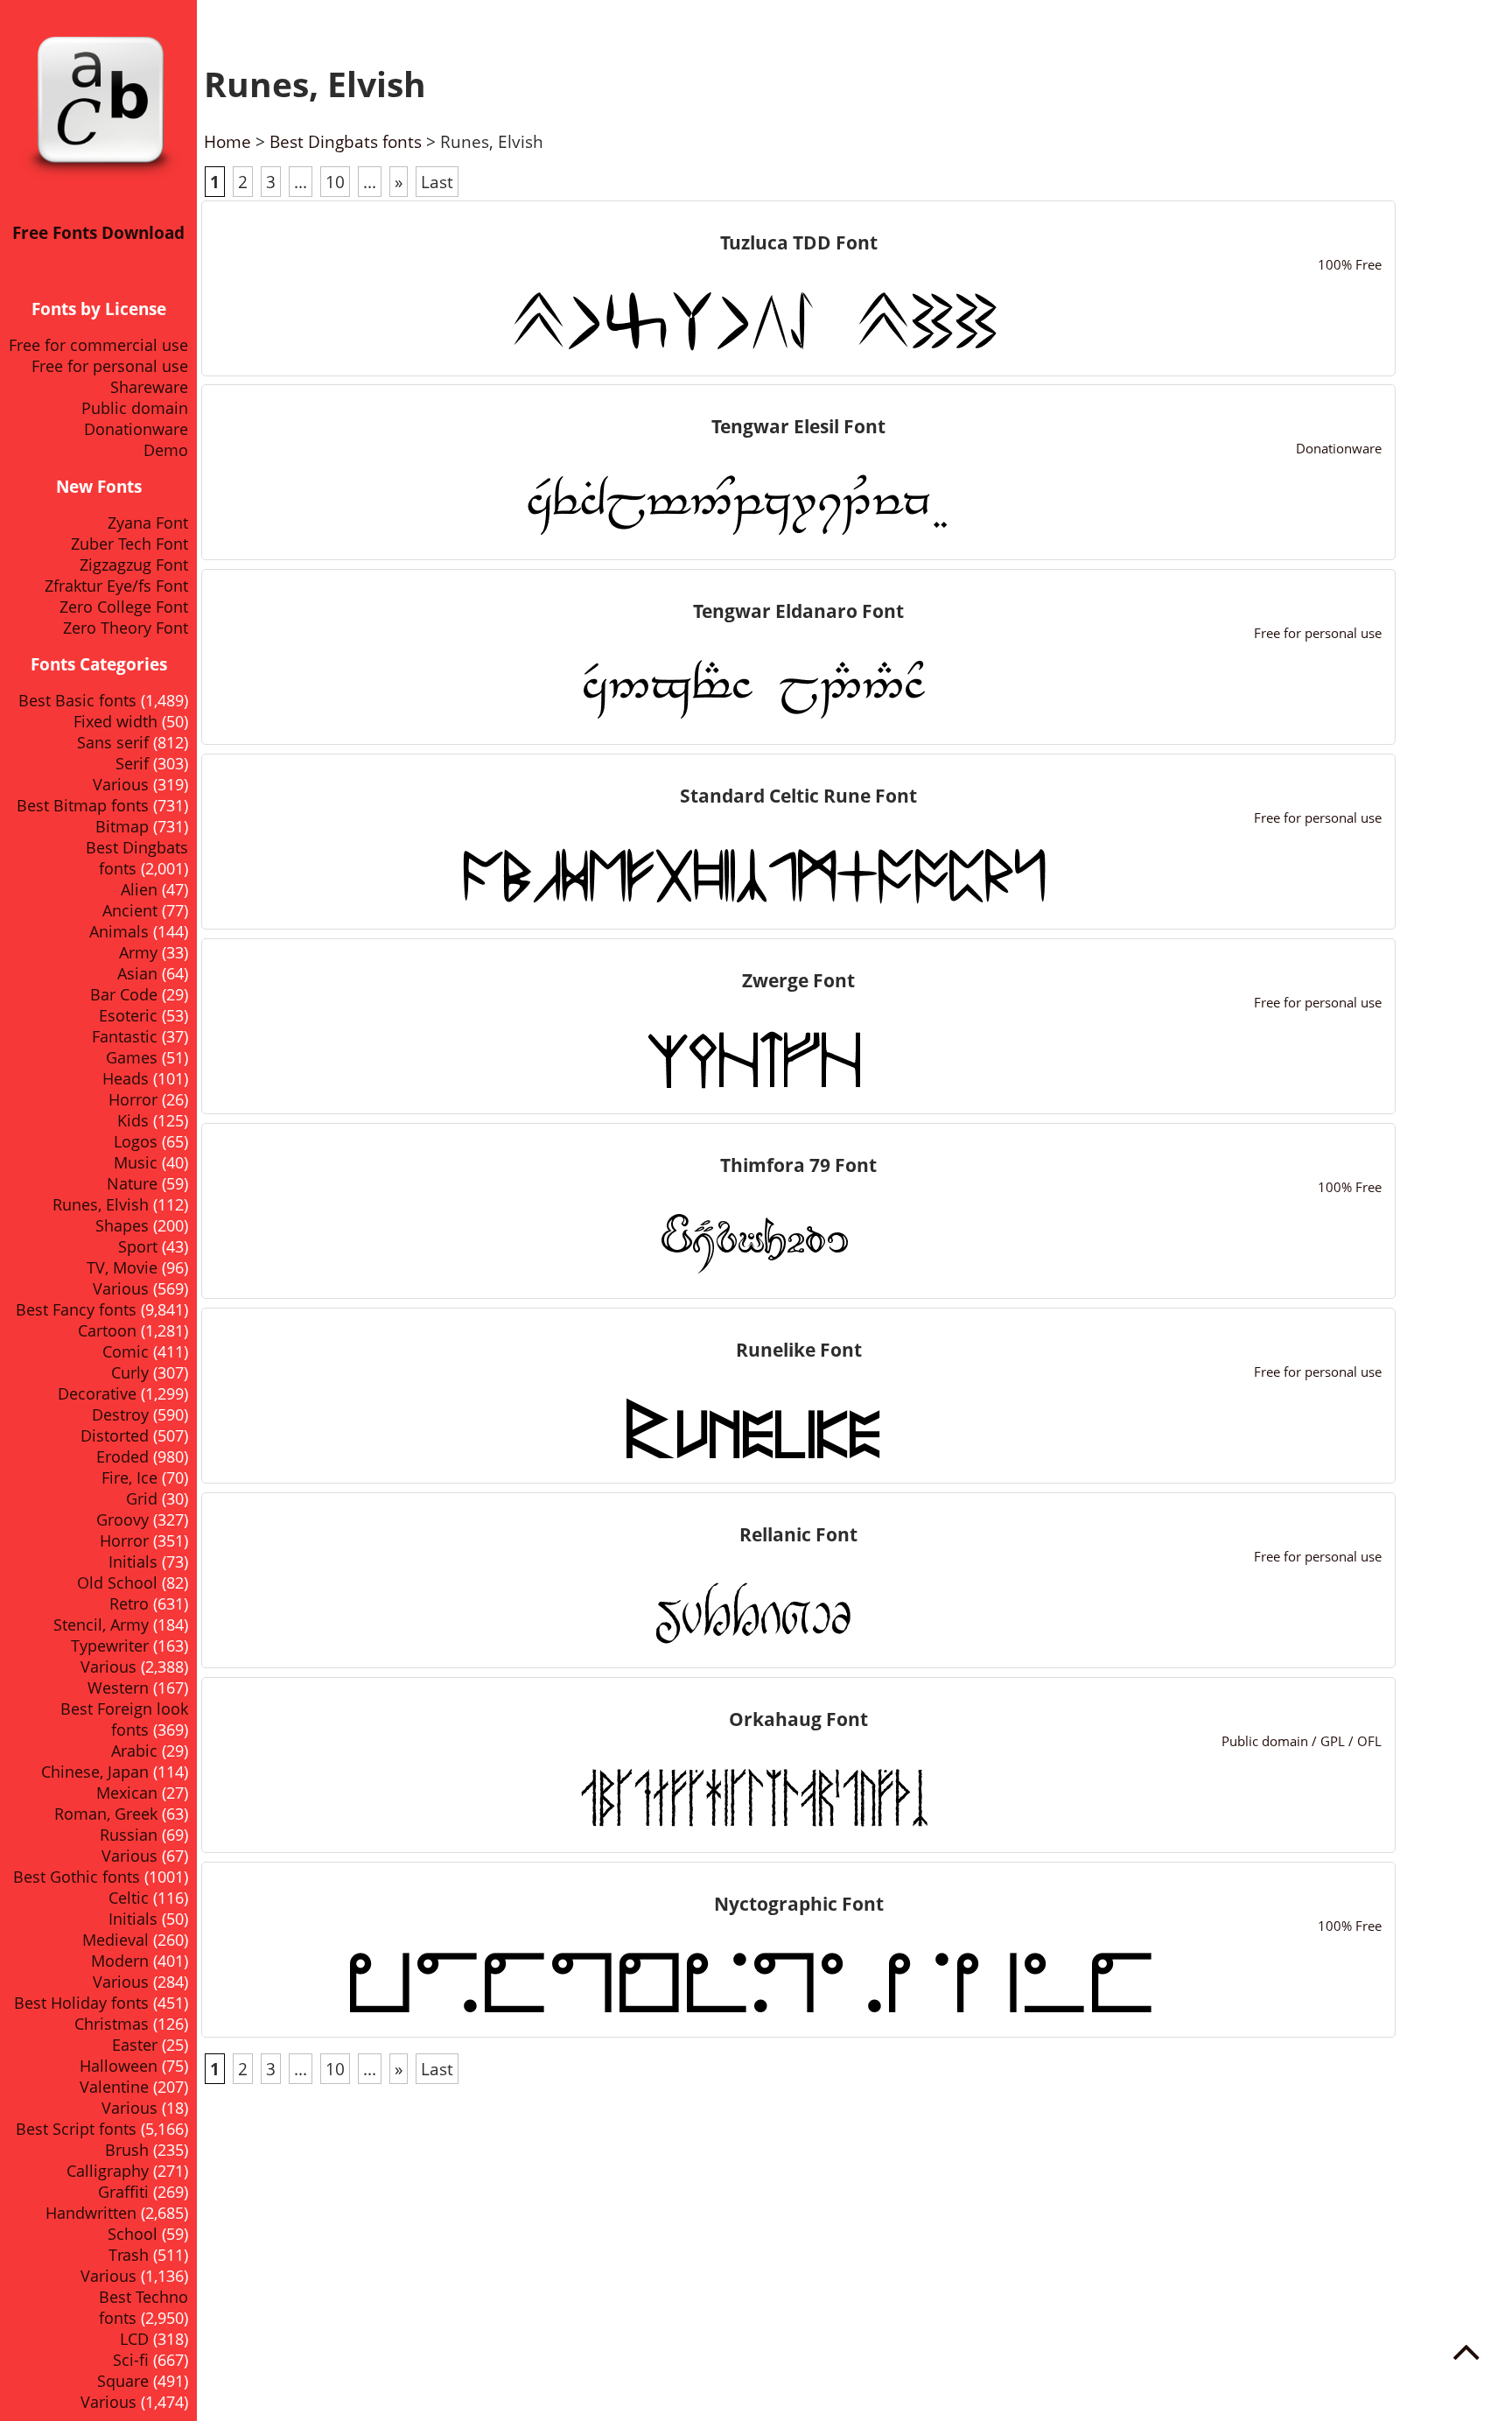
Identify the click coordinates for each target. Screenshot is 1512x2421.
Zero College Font (124, 607)
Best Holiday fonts (81, 2003)
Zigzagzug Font (134, 565)
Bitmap (122, 826)
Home (227, 141)
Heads (126, 1078)
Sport (138, 1246)
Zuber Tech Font (129, 544)
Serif (132, 763)
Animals (119, 931)
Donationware (136, 429)
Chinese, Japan (95, 1772)
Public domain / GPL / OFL (1302, 1741)
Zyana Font (148, 523)
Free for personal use (110, 366)
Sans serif (113, 742)
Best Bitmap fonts (83, 805)
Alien (139, 889)
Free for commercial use (98, 345)
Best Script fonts (76, 2129)
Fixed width (115, 721)
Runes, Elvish (101, 1204)
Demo (166, 450)
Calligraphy (108, 2171)
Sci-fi (131, 2360)
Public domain (135, 408)
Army (138, 952)
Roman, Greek (106, 1814)
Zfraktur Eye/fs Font (116, 586)
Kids (133, 1120)
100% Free (1350, 264)
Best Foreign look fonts (124, 1719)
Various (121, 784)
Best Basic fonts (77, 700)
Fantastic (125, 1036)
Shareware (149, 387)
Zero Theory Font (126, 628)
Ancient (130, 910)
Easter (135, 2045)
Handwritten (91, 2213)
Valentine (114, 2087)
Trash (129, 2255)
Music (136, 1162)
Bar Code (124, 994)
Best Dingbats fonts (346, 141)
